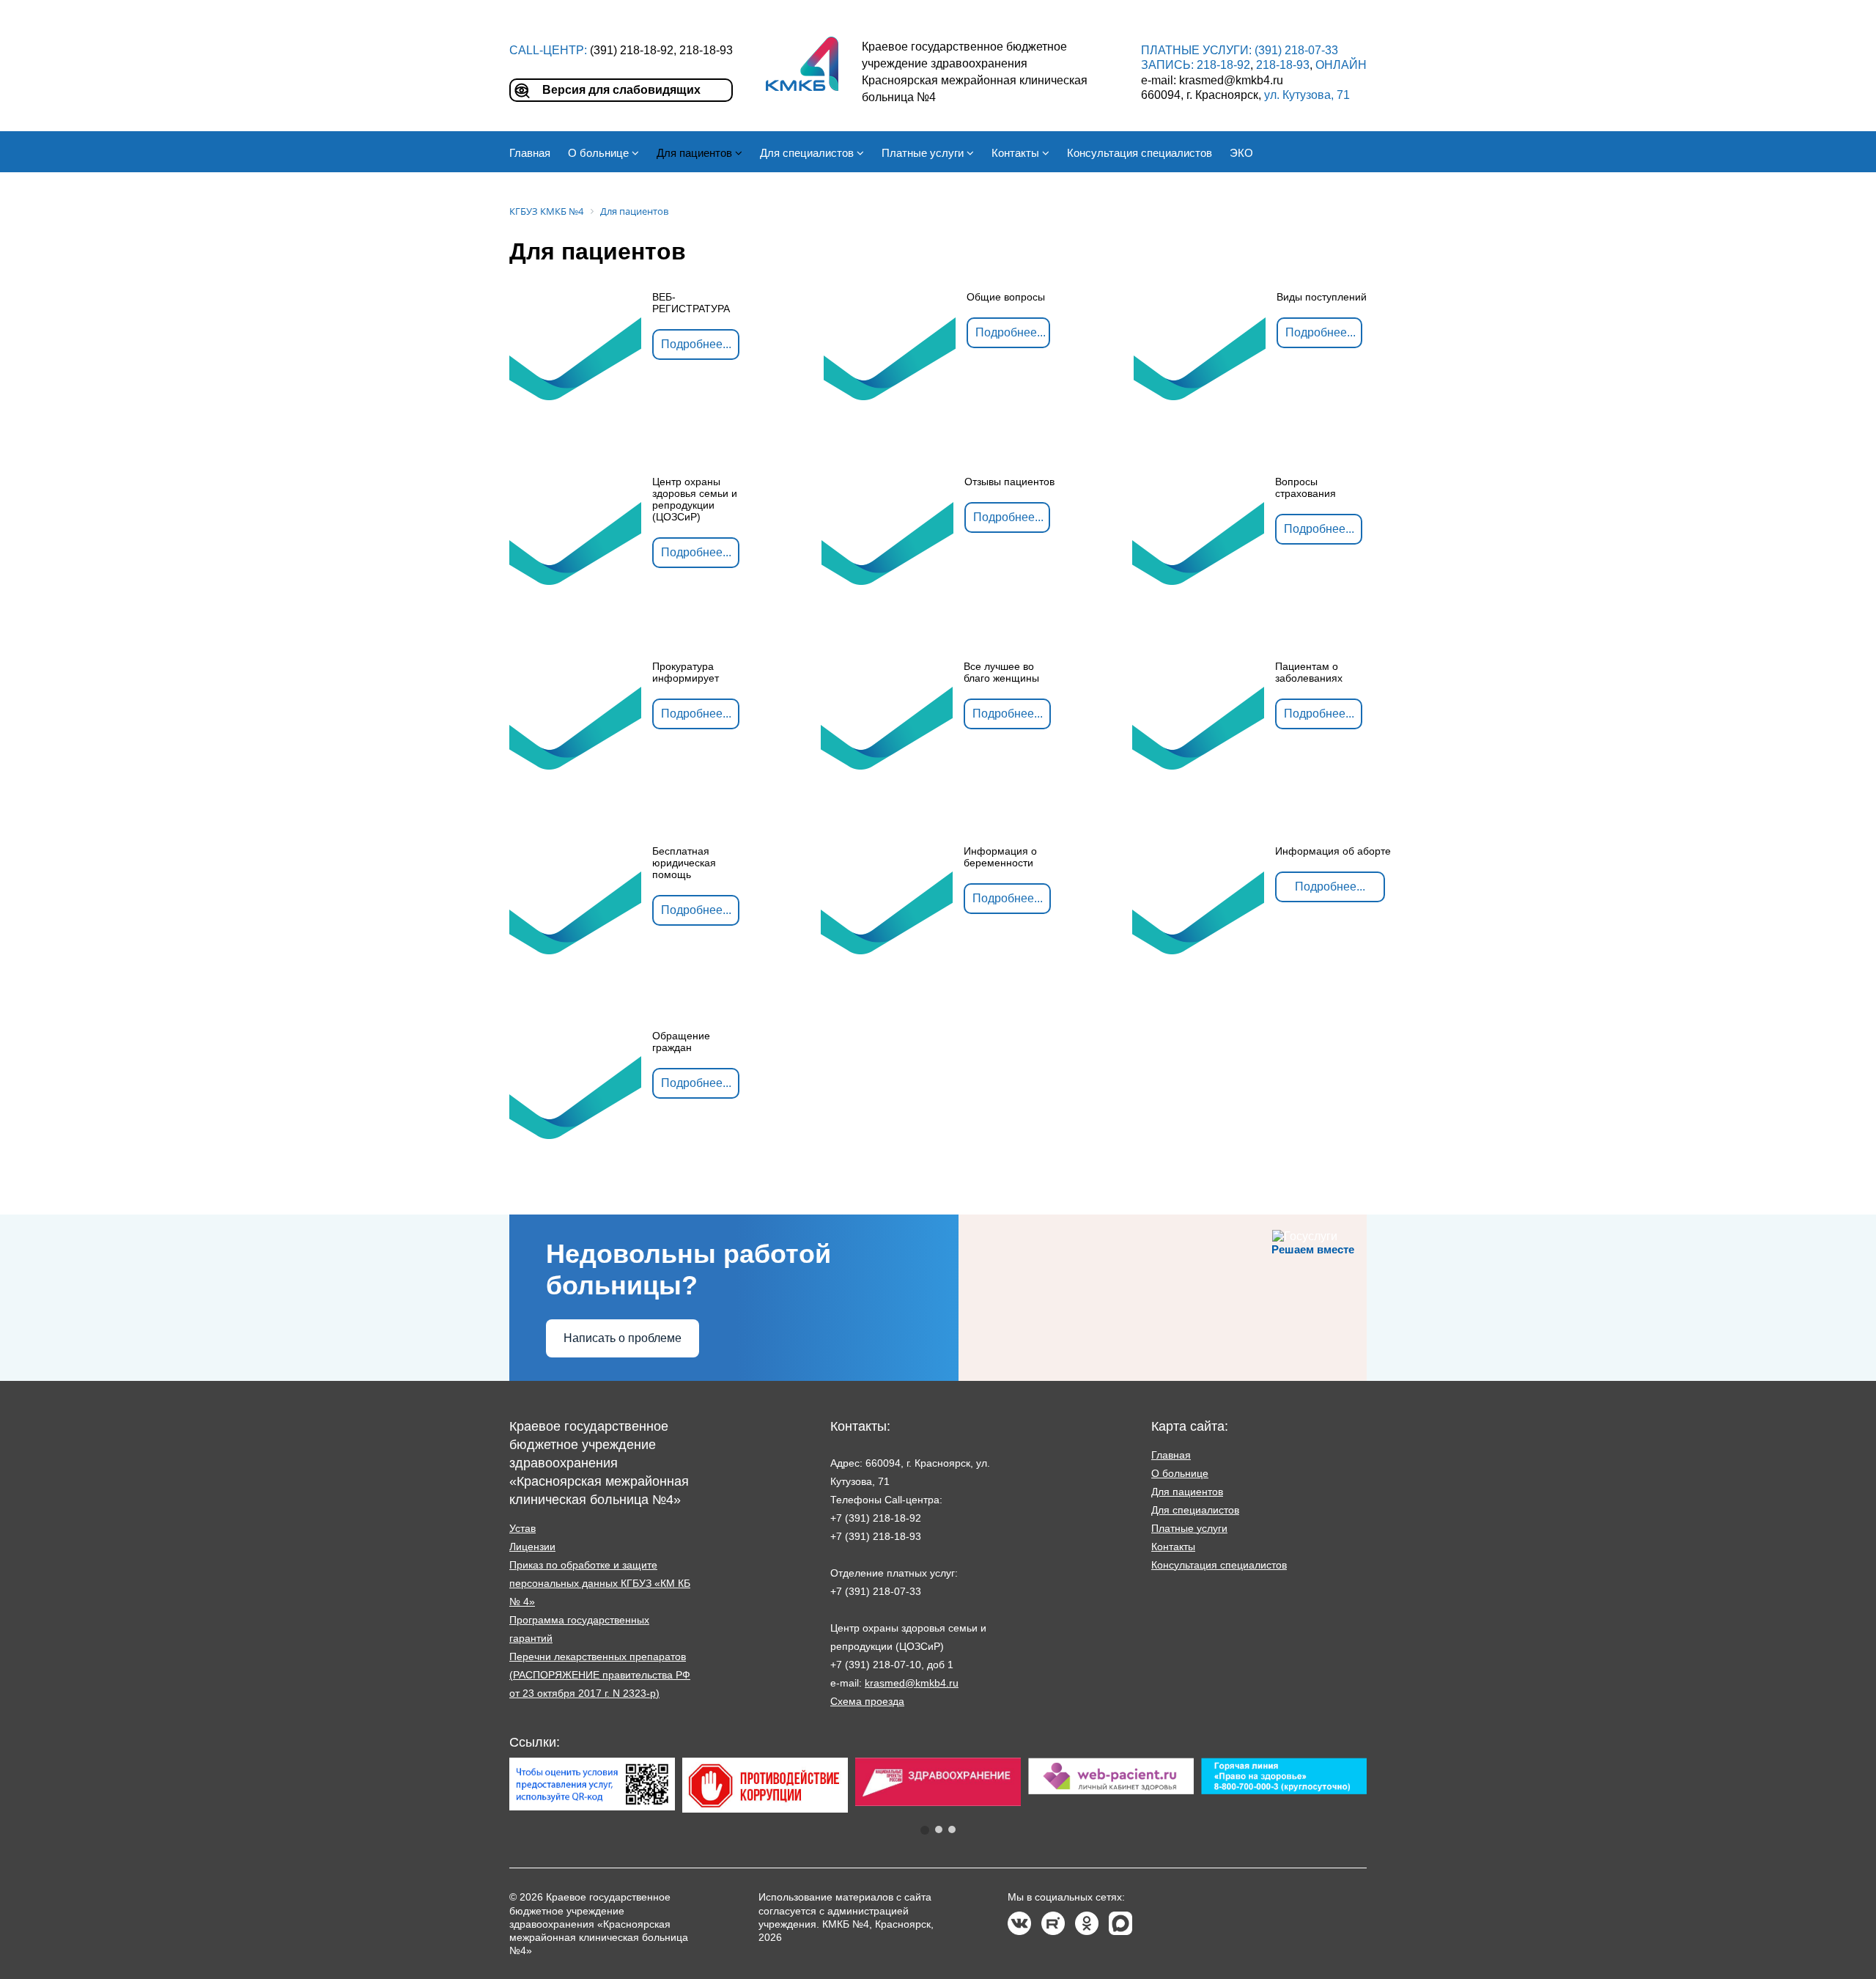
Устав (522, 1528)
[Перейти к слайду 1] (925, 1830)
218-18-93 (1283, 65)
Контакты (1173, 1547)
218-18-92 (1223, 65)
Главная (1171, 1455)
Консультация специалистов (1219, 1565)
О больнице (1180, 1473)
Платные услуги (1189, 1528)
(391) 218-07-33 (1296, 50)
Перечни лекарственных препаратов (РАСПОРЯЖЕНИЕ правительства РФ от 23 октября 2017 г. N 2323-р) (600, 1675)
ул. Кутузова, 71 (1307, 95)
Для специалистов (1195, 1510)
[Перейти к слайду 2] (939, 1829)
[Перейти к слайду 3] (952, 1829)
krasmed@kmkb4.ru (912, 1683)
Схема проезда (867, 1701)
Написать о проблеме (623, 1338)
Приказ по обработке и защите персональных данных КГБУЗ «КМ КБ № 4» (600, 1583)
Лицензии (532, 1547)
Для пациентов (1187, 1492)
